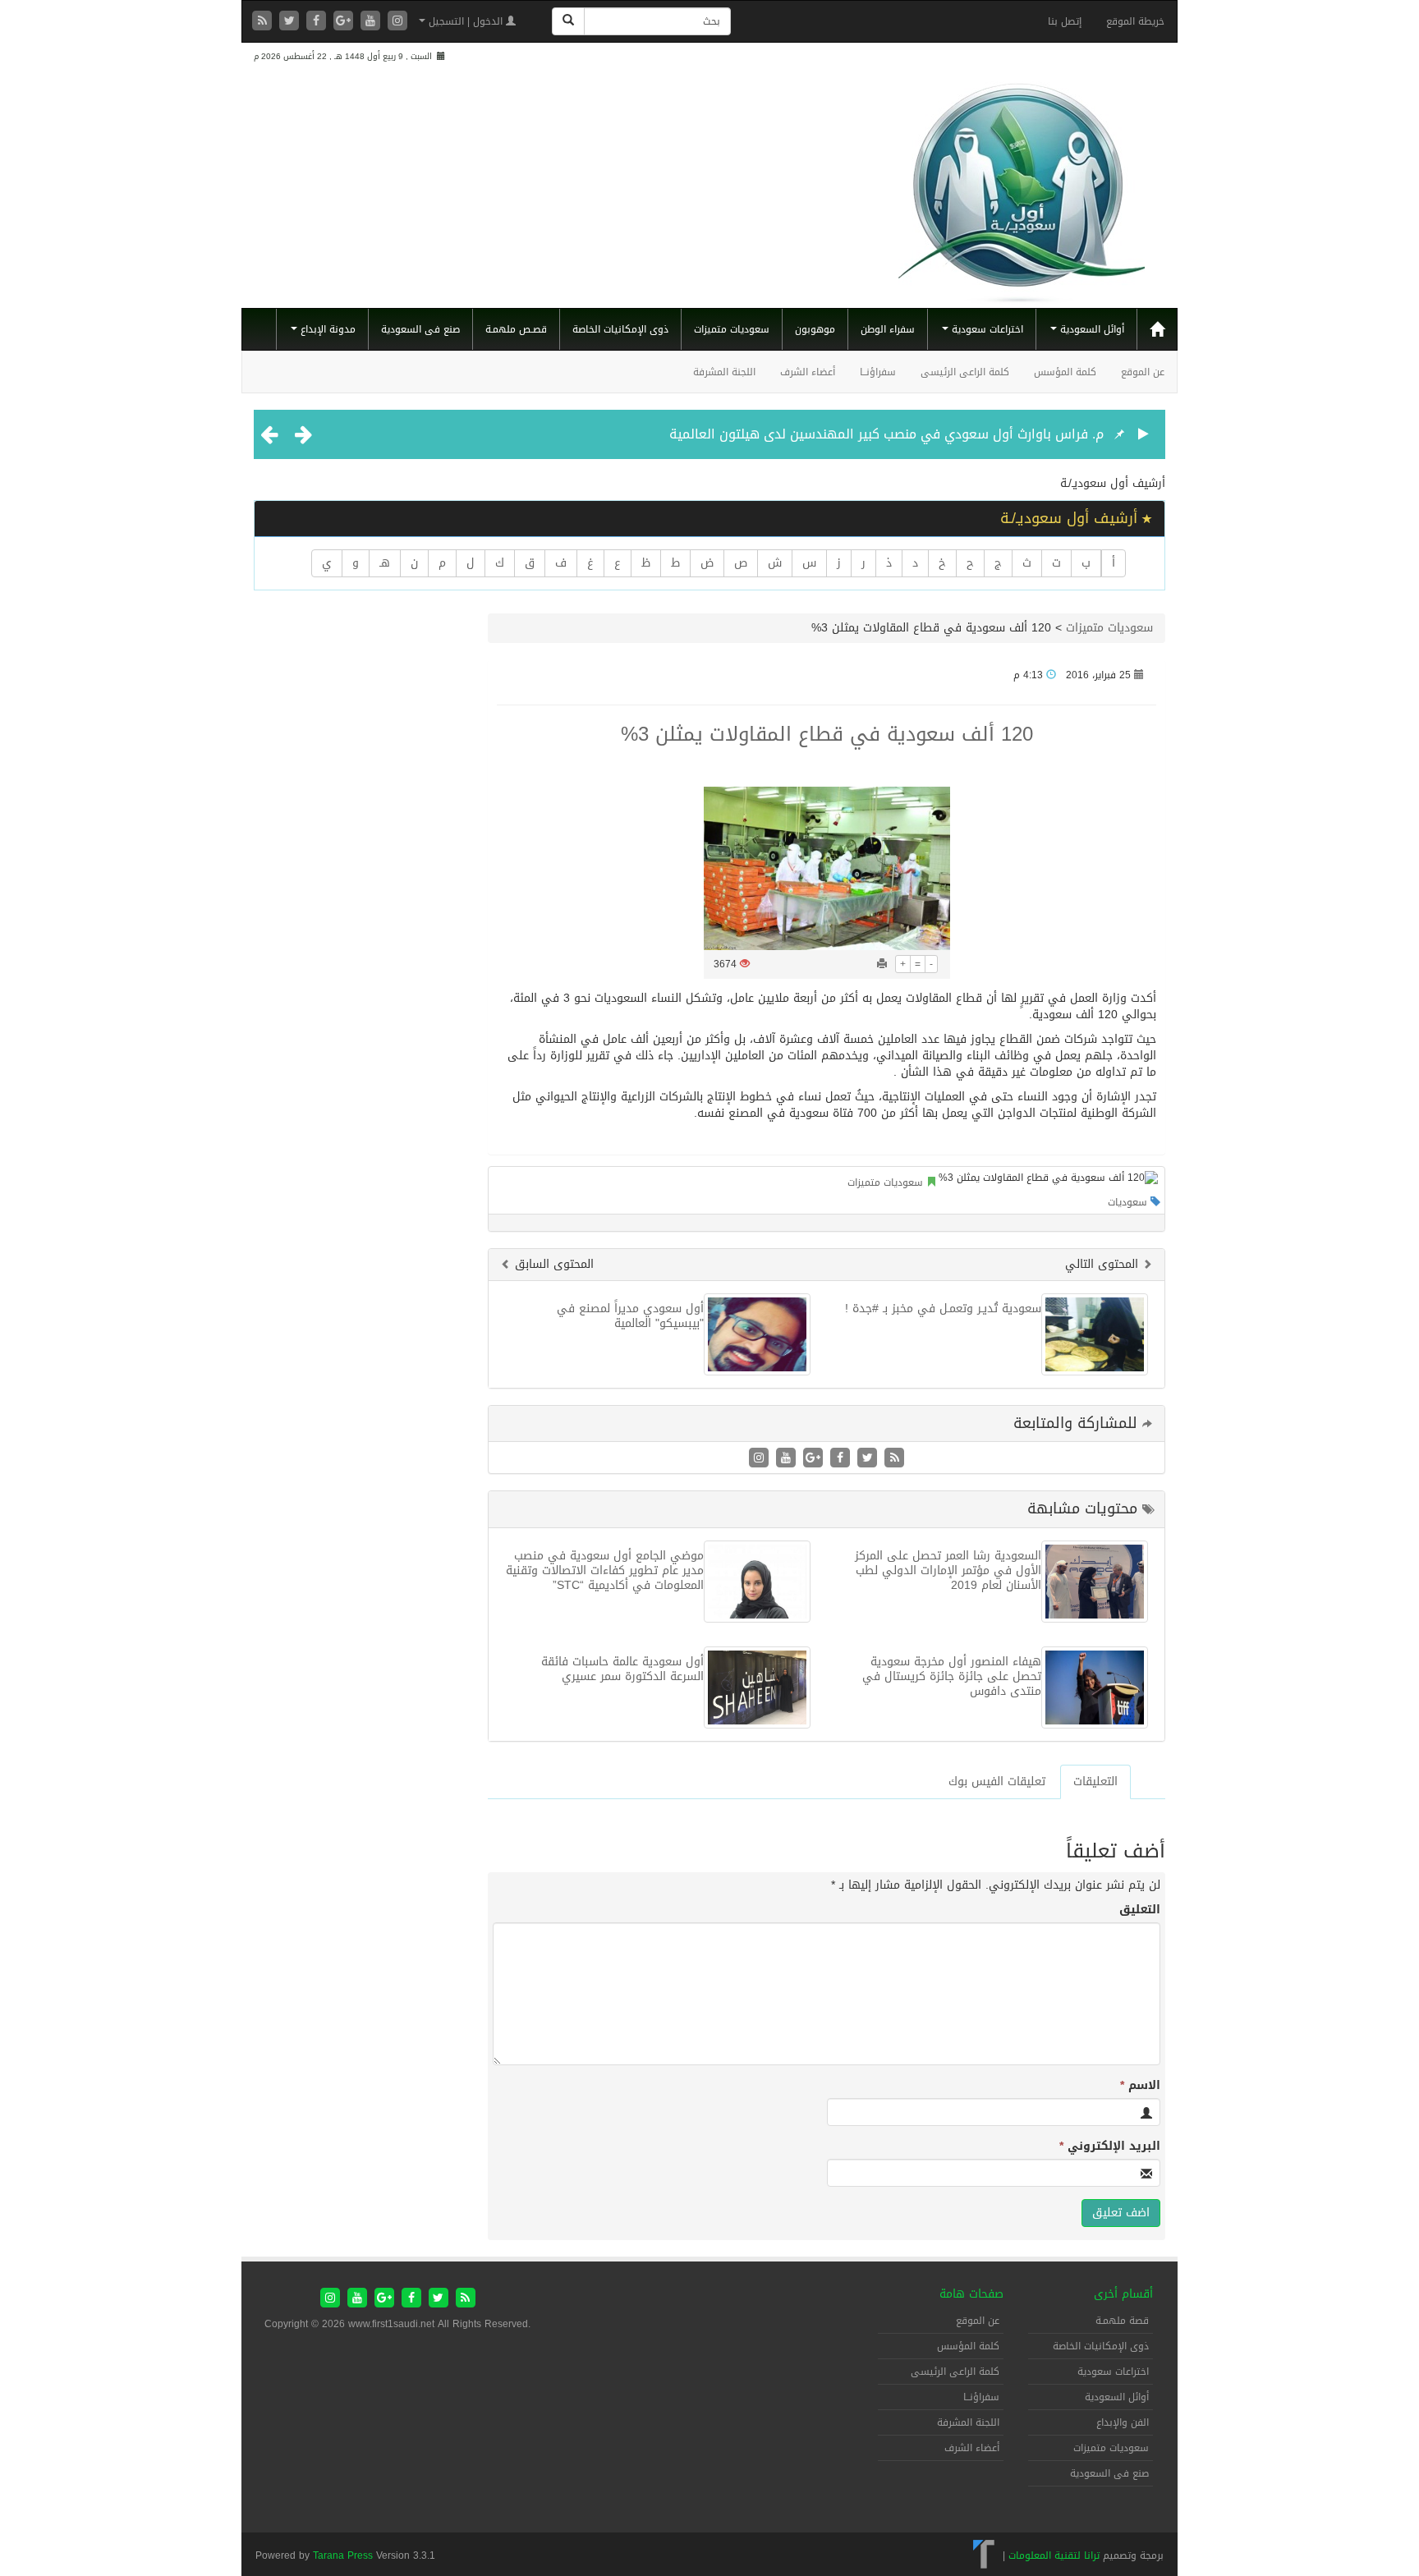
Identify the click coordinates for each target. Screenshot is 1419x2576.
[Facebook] (318, 22)
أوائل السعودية (1091, 329)
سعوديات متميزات (732, 329)
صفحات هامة (971, 2294)
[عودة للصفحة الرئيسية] (1022, 186)
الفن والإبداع (1123, 2422)
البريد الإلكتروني (1110, 2147)
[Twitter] (291, 22)
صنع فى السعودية (420, 329)
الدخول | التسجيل (466, 21)
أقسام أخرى (1123, 2294)
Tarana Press (343, 2555)
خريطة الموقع (1135, 21)
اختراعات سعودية (986, 329)
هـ (385, 563)
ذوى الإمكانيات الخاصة (620, 329)
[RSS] (264, 22)
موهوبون (815, 329)
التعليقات (1095, 1782)
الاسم (1140, 2086)
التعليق (1140, 1910)
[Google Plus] (345, 22)
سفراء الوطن (888, 329)
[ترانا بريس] (984, 2555)
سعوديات (1127, 1202)
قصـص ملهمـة (516, 329)
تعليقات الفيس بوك (997, 1782)
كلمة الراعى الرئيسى (965, 372)
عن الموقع (1143, 372)
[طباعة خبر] (882, 964)
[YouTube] (372, 22)
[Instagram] (397, 22)
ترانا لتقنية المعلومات (1054, 2555)
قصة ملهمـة (1122, 2321)
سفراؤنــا (878, 372)
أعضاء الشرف (808, 372)
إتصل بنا (1065, 21)
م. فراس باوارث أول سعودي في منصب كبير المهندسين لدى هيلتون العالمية (886, 434)
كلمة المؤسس (1065, 372)
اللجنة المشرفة (724, 372)
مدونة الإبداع (326, 329)
